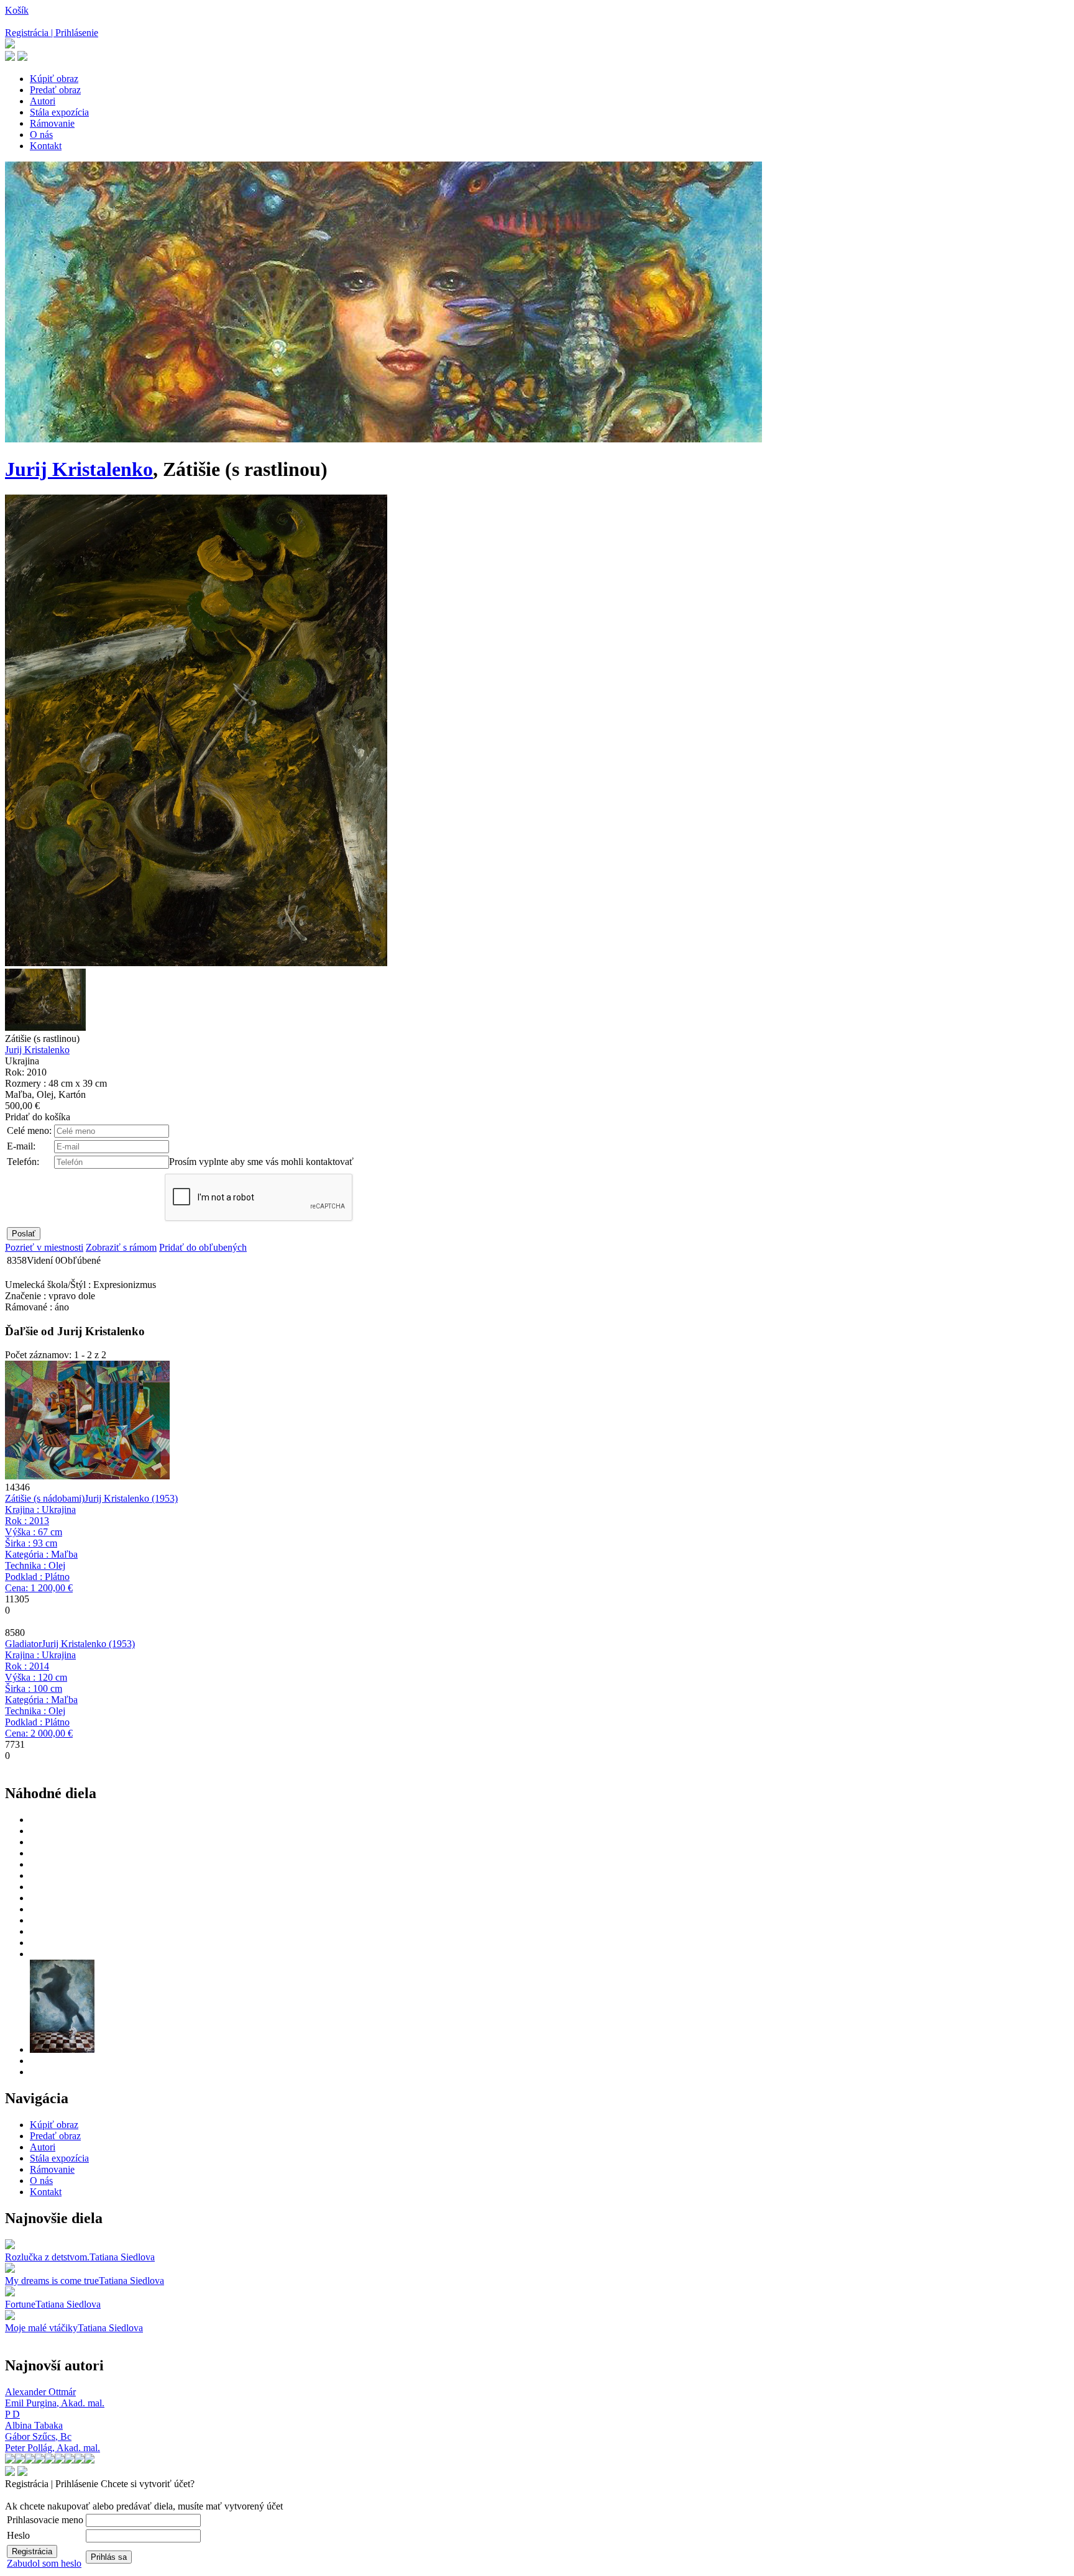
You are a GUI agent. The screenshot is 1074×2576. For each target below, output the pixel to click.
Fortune (20, 2304)
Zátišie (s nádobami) (45, 1498)
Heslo (18, 2535)
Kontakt (46, 146)
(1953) (131, 1498)
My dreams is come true (52, 2281)
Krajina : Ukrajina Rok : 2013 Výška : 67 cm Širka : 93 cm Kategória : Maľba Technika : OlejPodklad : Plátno (41, 1549)
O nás (41, 135)
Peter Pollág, (53, 2448)
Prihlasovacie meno (45, 2520)
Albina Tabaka (34, 2425)
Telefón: (23, 1162)
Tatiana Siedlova (122, 2257)
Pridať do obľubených (203, 1247)
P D (12, 2414)
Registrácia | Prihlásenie (52, 33)
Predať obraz (55, 90)
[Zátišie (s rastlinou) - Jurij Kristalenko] (196, 963)
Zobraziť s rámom (121, 1247)
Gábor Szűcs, (38, 2437)
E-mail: (21, 1146)
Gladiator (23, 1644)
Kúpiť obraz (54, 79)
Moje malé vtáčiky (41, 2328)
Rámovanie (52, 123)
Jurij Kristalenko (79, 469)
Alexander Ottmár (40, 2392)
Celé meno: (29, 1130)
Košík (17, 10)
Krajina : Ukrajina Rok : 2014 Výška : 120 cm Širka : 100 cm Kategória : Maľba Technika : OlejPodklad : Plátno (41, 1694)
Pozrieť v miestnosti (44, 1247)
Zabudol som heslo (44, 2563)
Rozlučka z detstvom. (47, 2257)
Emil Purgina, (55, 2403)
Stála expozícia (59, 112)
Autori (43, 101)
